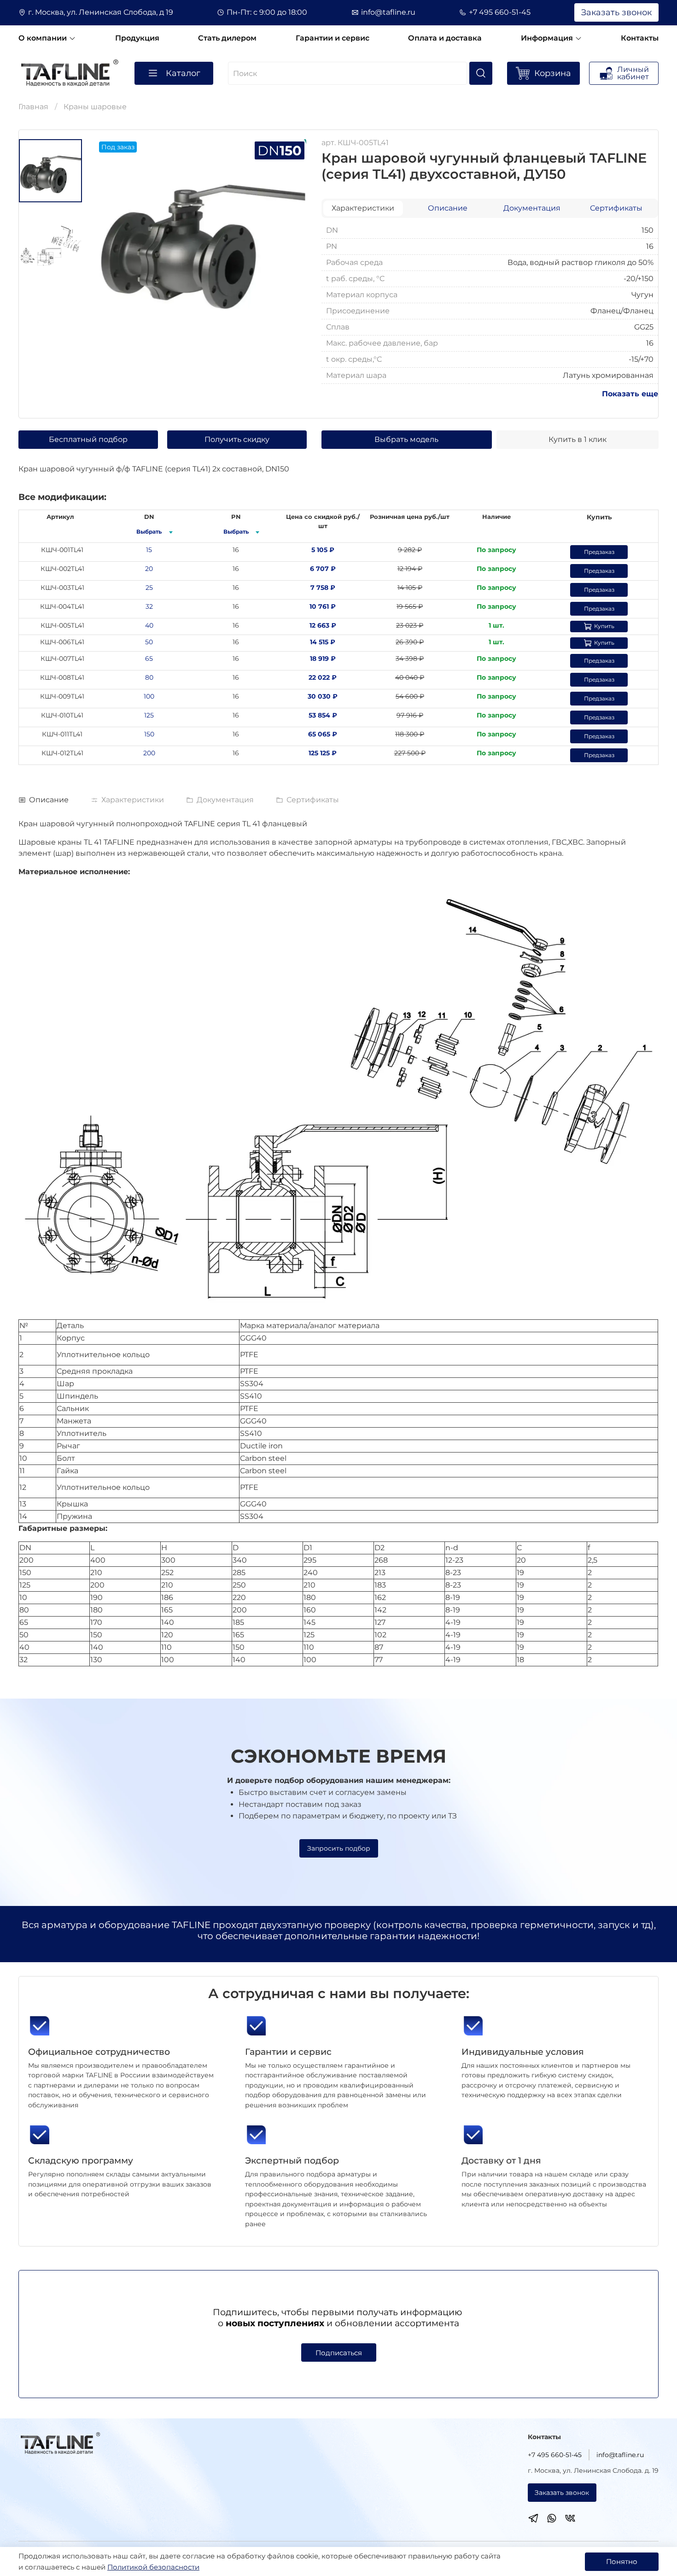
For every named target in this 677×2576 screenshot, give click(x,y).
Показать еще (630, 394)
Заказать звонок (616, 12)
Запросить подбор (339, 1848)
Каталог (183, 73)
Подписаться (339, 2353)
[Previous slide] (115, 235)
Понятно (622, 2561)
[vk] (570, 2520)
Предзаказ (599, 552)
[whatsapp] (552, 2520)
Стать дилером (227, 38)
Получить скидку (237, 439)
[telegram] (533, 2520)
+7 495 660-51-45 (500, 12)
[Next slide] (288, 235)
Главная (33, 107)
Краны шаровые (95, 107)
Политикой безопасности (153, 2567)
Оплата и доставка (445, 38)
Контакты (640, 38)
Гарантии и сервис (333, 38)
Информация (548, 38)
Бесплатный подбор (88, 439)
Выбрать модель (406, 439)
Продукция (137, 38)
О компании (44, 38)
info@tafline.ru (388, 12)
